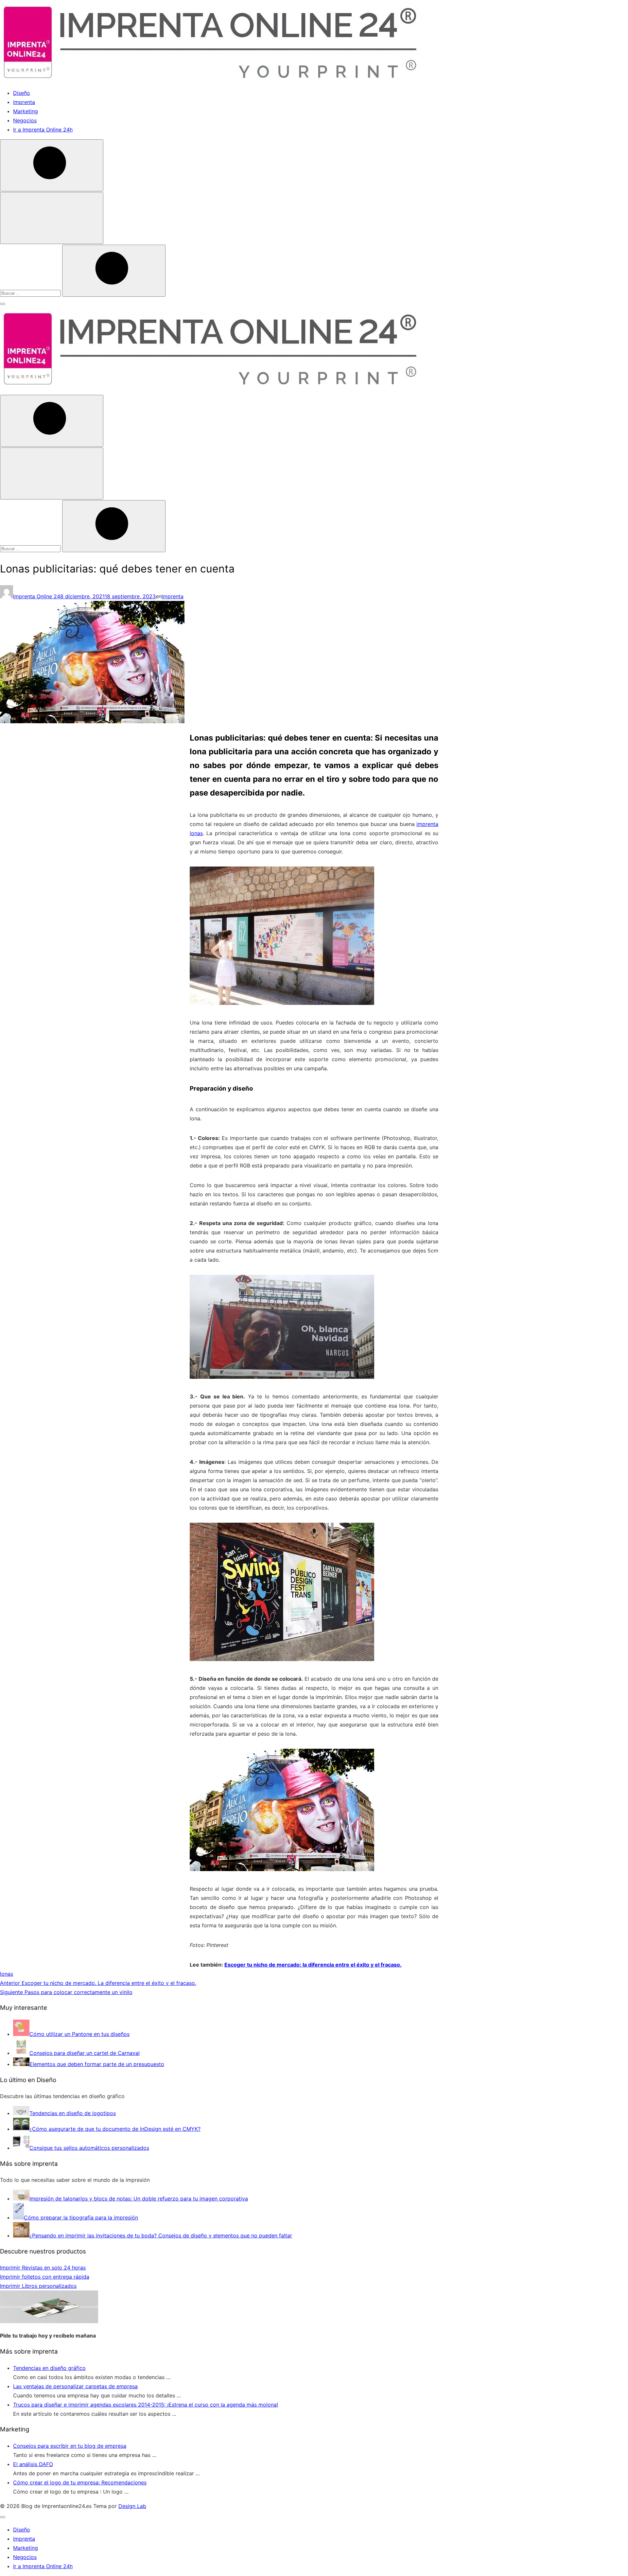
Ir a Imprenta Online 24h (43, 130)
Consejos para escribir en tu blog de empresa (70, 2446)
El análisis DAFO (33, 2464)
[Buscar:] (31, 293)
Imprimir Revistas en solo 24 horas (43, 2268)
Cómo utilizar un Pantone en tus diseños (79, 2034)
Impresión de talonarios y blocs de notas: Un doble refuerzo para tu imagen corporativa (139, 2199)
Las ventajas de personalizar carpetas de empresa (75, 2386)
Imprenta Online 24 (37, 596)
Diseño (22, 93)
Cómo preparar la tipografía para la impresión (81, 2217)
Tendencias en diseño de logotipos (73, 2113)
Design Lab (132, 2506)
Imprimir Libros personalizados (38, 2286)
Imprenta (24, 102)
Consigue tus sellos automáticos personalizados (89, 2148)
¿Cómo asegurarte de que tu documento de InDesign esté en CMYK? (115, 2129)
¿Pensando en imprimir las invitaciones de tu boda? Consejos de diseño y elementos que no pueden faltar (161, 2235)
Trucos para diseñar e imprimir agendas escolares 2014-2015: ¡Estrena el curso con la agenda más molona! (146, 2405)
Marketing (26, 111)
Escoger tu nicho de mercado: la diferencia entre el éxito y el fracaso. (313, 1965)
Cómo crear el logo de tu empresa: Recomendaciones (80, 2482)
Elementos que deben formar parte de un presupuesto (97, 2064)
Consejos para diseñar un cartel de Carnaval (85, 2053)
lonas (7, 1974)
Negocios (25, 120)
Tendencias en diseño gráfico (49, 2368)
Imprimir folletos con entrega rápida (45, 2277)
